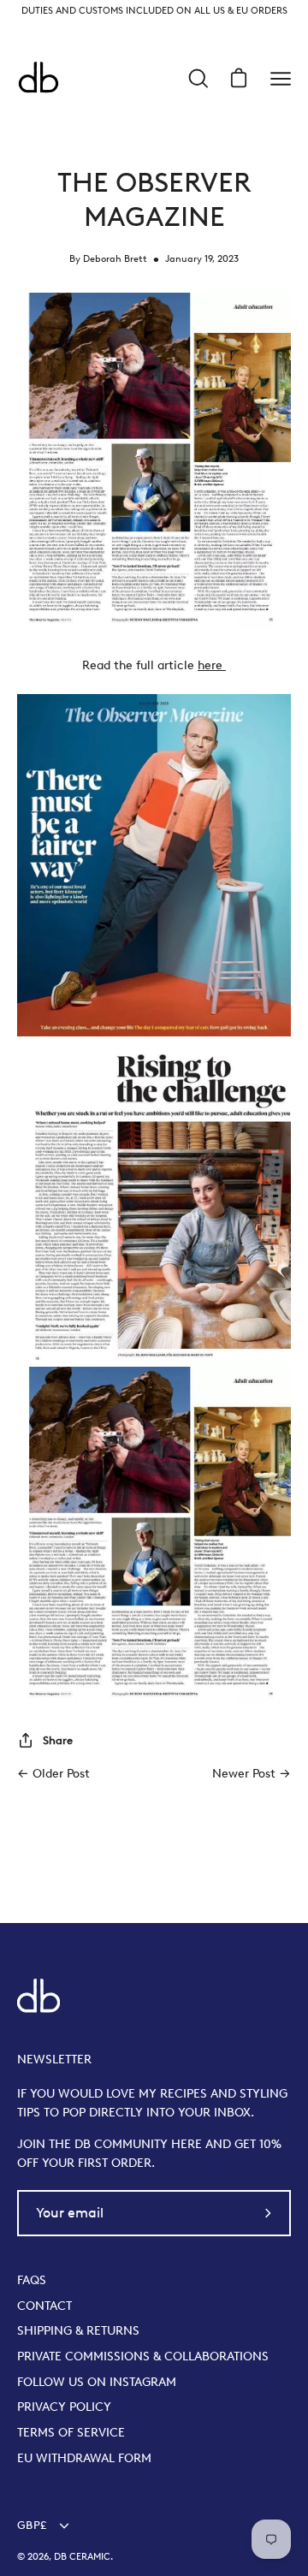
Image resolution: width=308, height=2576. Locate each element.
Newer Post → (252, 1773)
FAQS (32, 2280)
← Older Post (53, 1773)
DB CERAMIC (82, 2557)
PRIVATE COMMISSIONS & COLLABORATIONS (143, 2356)
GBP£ (32, 2525)
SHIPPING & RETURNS (78, 2330)
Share (58, 1740)
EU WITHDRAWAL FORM (84, 2458)
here (212, 665)
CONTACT (44, 2306)
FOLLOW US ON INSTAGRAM (97, 2382)
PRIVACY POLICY (64, 2407)
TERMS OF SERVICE (71, 2432)
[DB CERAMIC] (38, 79)
